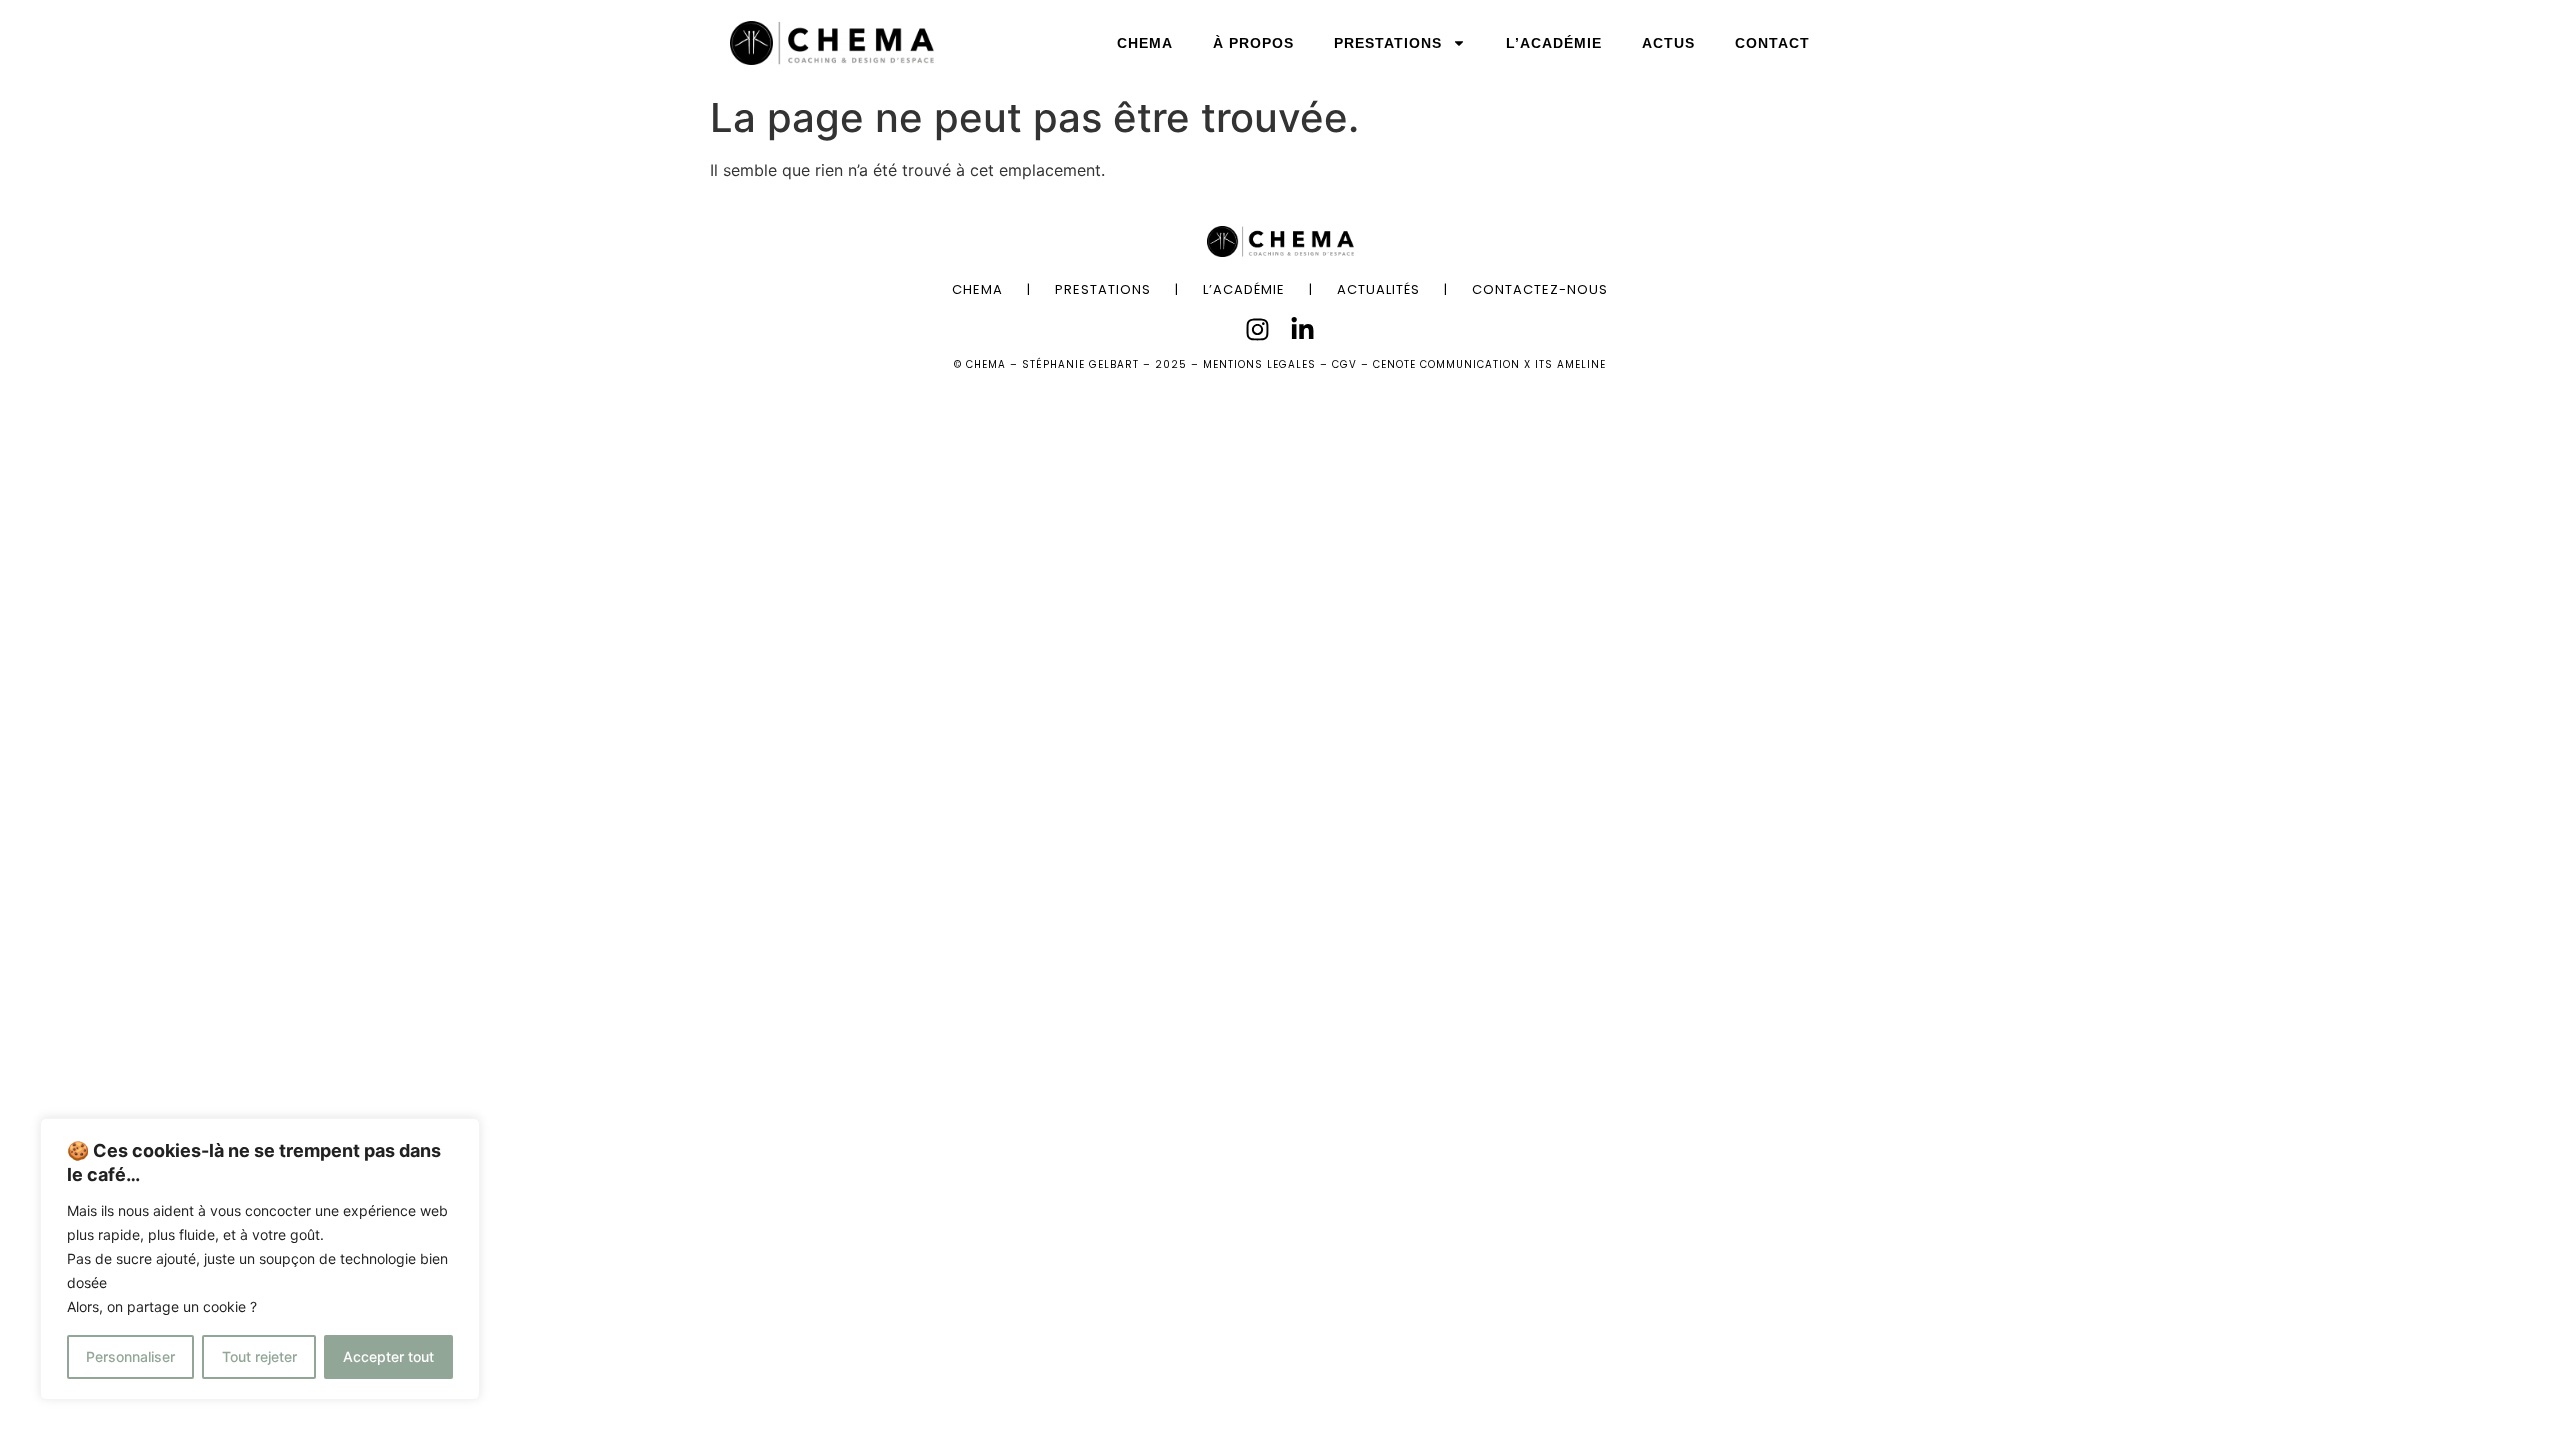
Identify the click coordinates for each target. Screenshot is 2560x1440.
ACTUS (1668, 43)
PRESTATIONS (1388, 43)
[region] (260, 1259)
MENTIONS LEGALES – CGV (1280, 364)
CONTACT (1772, 43)
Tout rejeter (259, 1356)
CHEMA (1145, 43)
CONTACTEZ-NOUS (1540, 289)
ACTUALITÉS (1378, 289)
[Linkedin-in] (1302, 329)
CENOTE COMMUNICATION (1446, 364)
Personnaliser (130, 1356)
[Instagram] (1257, 329)
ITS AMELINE (1570, 364)
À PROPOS (1253, 43)
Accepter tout (388, 1356)
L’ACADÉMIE (1554, 43)
